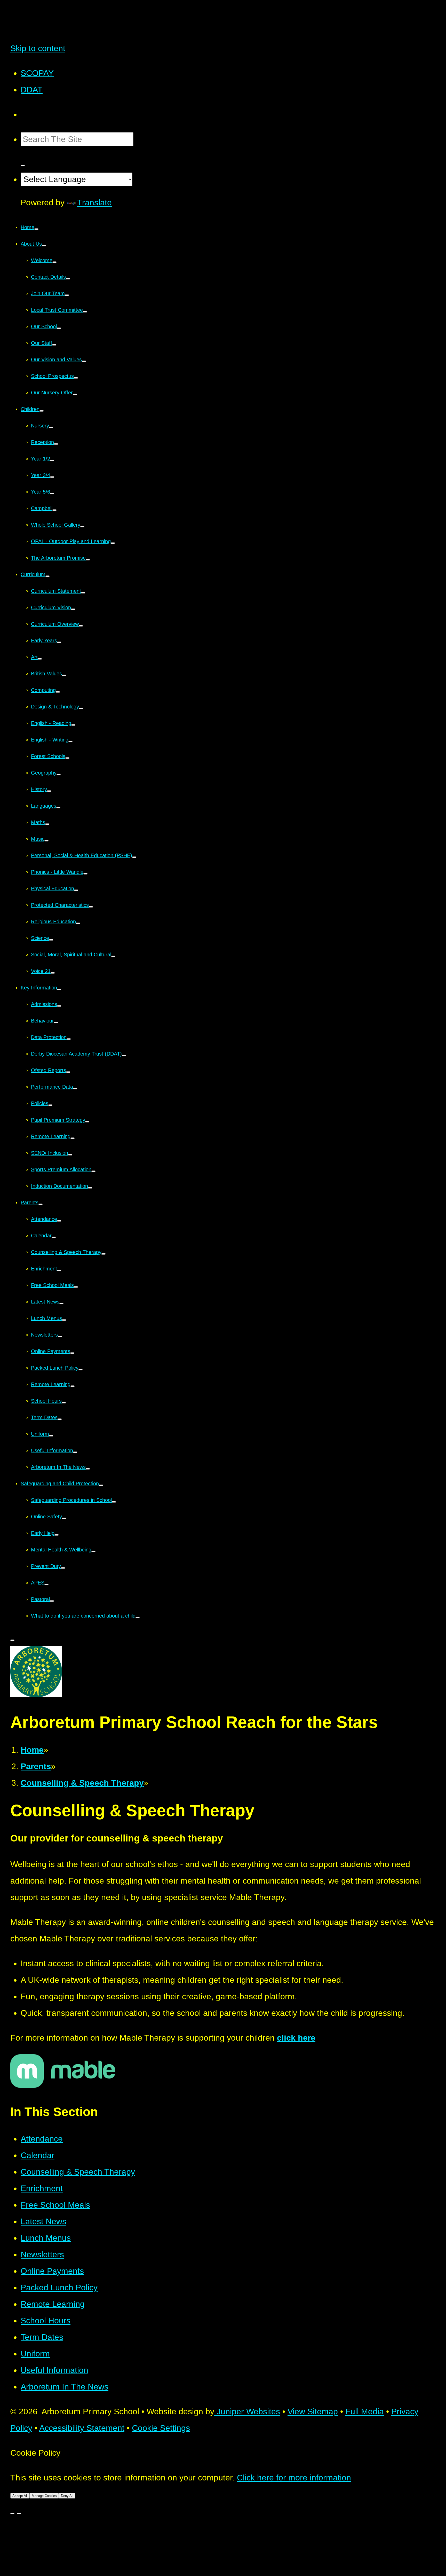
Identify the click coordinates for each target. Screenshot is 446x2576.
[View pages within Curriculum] (47, 576)
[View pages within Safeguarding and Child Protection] (101, 1485)
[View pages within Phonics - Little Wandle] (85, 874)
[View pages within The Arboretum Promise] (88, 560)
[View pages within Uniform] (51, 1436)
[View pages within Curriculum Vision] (73, 609)
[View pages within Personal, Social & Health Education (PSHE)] (134, 857)
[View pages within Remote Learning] (73, 1138)
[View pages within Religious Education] (78, 923)
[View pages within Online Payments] (72, 1353)
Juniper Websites (247, 2411)
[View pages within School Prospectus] (76, 378)
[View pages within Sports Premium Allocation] (93, 1171)
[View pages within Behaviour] (56, 1022)
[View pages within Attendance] (59, 1221)
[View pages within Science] (51, 940)
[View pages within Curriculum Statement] (83, 593)
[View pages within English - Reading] (73, 725)
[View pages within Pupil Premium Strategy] (87, 1122)
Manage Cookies (44, 2496)
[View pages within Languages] (58, 808)
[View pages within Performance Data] (75, 1089)
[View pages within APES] (46, 1584)
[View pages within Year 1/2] (52, 460)
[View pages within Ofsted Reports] (68, 1072)
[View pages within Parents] (41, 1204)
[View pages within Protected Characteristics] (91, 907)
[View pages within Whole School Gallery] (82, 527)
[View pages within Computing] (58, 692)
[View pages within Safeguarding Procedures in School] (114, 1502)
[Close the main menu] (12, 1640)
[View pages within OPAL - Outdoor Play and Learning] (113, 543)
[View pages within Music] (46, 841)
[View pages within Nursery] (51, 427)
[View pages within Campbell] (54, 510)
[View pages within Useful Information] (75, 1452)
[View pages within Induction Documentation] (90, 1188)
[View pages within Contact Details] (68, 279)
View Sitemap (313, 2411)
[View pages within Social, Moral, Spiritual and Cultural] (113, 956)
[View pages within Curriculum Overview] (81, 626)
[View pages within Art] (40, 659)
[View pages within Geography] (59, 775)
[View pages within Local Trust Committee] (85, 312)
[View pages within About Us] (44, 246)
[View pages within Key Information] (59, 989)
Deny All (67, 2496)
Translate (94, 202)
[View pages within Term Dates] (60, 1419)
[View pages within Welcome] (54, 262)
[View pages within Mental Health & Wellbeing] (93, 1551)
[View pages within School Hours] (64, 1403)
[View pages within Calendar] (54, 1237)
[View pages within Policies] (50, 1105)
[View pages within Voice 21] (53, 973)
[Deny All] (19, 2513)
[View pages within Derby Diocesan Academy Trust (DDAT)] (124, 1056)
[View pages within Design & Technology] (81, 708)
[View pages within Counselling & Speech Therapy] (103, 1254)
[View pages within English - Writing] (70, 741)
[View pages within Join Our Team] (67, 295)
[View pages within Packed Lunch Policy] (81, 1370)
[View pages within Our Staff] (54, 345)
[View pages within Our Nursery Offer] (75, 394)
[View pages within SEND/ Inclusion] (70, 1155)
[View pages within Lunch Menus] (64, 1320)
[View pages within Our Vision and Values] (84, 361)
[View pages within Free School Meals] (76, 1287)
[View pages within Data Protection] (69, 1039)
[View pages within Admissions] (59, 1006)
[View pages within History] (49, 791)
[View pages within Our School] (59, 328)
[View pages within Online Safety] (64, 1518)
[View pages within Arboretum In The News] (88, 1469)
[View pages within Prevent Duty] (63, 1568)
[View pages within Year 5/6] (52, 494)
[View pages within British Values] (64, 675)
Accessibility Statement (82, 2428)
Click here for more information (294, 2478)
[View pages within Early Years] (59, 642)
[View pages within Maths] (47, 824)
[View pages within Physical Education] (76, 890)
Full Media (365, 2411)
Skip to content (38, 48)
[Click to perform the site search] (23, 166)
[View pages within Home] (36, 229)
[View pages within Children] (42, 411)
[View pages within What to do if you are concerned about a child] (138, 1618)
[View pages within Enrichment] (59, 1270)
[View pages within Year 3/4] (52, 477)
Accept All (20, 2496)
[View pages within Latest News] (61, 1303)
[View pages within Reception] (56, 444)
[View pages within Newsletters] (60, 1337)
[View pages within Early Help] (57, 1535)
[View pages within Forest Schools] (67, 758)
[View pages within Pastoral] (52, 1601)
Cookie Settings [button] (161, 2428)
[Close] (12, 2513)
